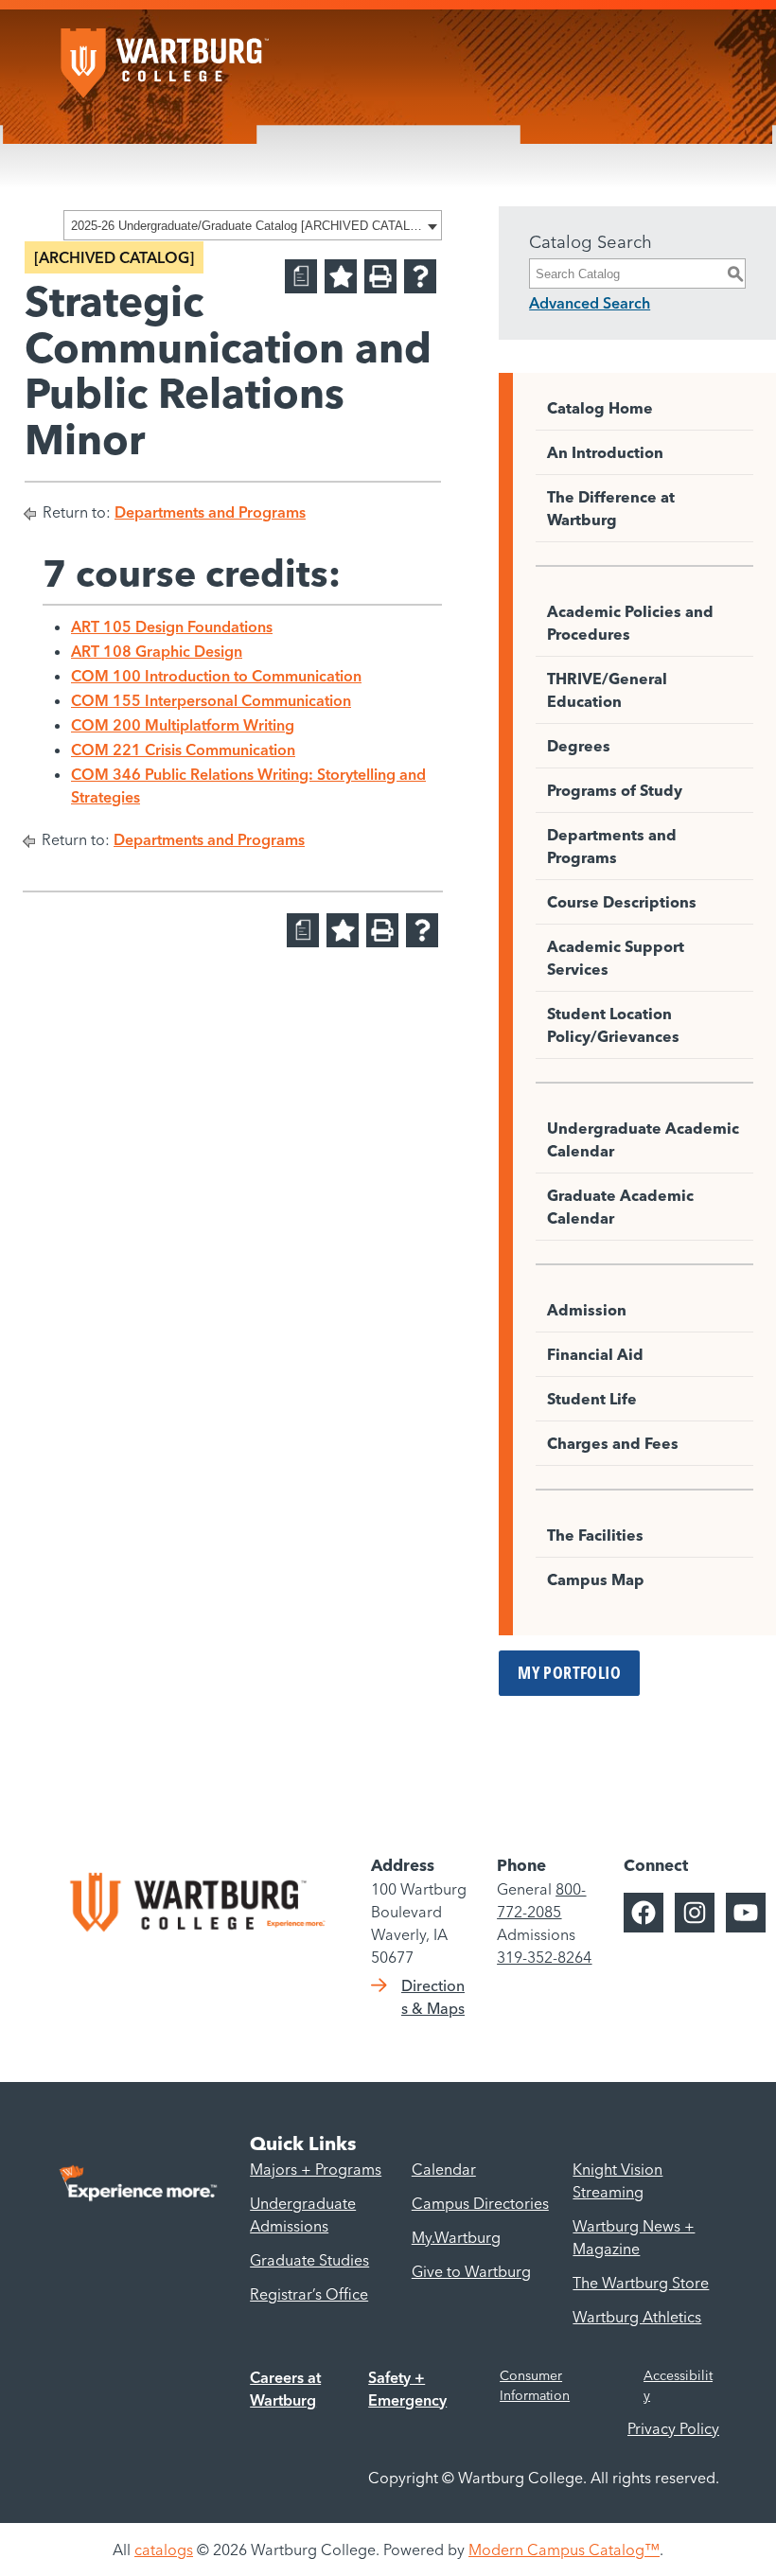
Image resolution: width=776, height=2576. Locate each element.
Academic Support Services (616, 958)
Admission (587, 1310)
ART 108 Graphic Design (157, 651)
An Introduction (605, 452)
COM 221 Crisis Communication (183, 750)
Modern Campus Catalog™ (564, 2550)
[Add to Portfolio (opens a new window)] (341, 276)
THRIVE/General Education (607, 690)
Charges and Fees (613, 1443)
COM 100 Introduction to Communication (216, 676)
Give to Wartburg (471, 2271)
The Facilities (595, 1535)
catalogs (164, 2550)
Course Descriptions (622, 902)
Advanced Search (590, 303)
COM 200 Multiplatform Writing (183, 725)
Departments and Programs (210, 512)
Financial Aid (595, 1354)
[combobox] (253, 225)
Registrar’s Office (309, 2294)
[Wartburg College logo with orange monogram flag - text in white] (165, 54)
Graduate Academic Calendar (620, 1207)
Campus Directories (480, 2203)
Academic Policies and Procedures (630, 623)
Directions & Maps (433, 1997)
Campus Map (596, 1579)
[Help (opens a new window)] (420, 276)
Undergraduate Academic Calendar (643, 1139)
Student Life (592, 1399)
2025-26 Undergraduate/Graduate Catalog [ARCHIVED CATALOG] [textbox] (247, 226)
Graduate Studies (309, 2260)
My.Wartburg (456, 2237)
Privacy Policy (673, 2428)
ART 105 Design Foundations (172, 626)
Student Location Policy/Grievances (613, 1025)
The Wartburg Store (641, 2283)
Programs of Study (615, 790)
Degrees (579, 746)
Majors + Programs (316, 2169)
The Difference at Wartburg (611, 508)
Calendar (444, 2169)
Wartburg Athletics (637, 2317)
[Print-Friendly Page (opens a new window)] (380, 276)
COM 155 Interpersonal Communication (211, 700)
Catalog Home (600, 408)
